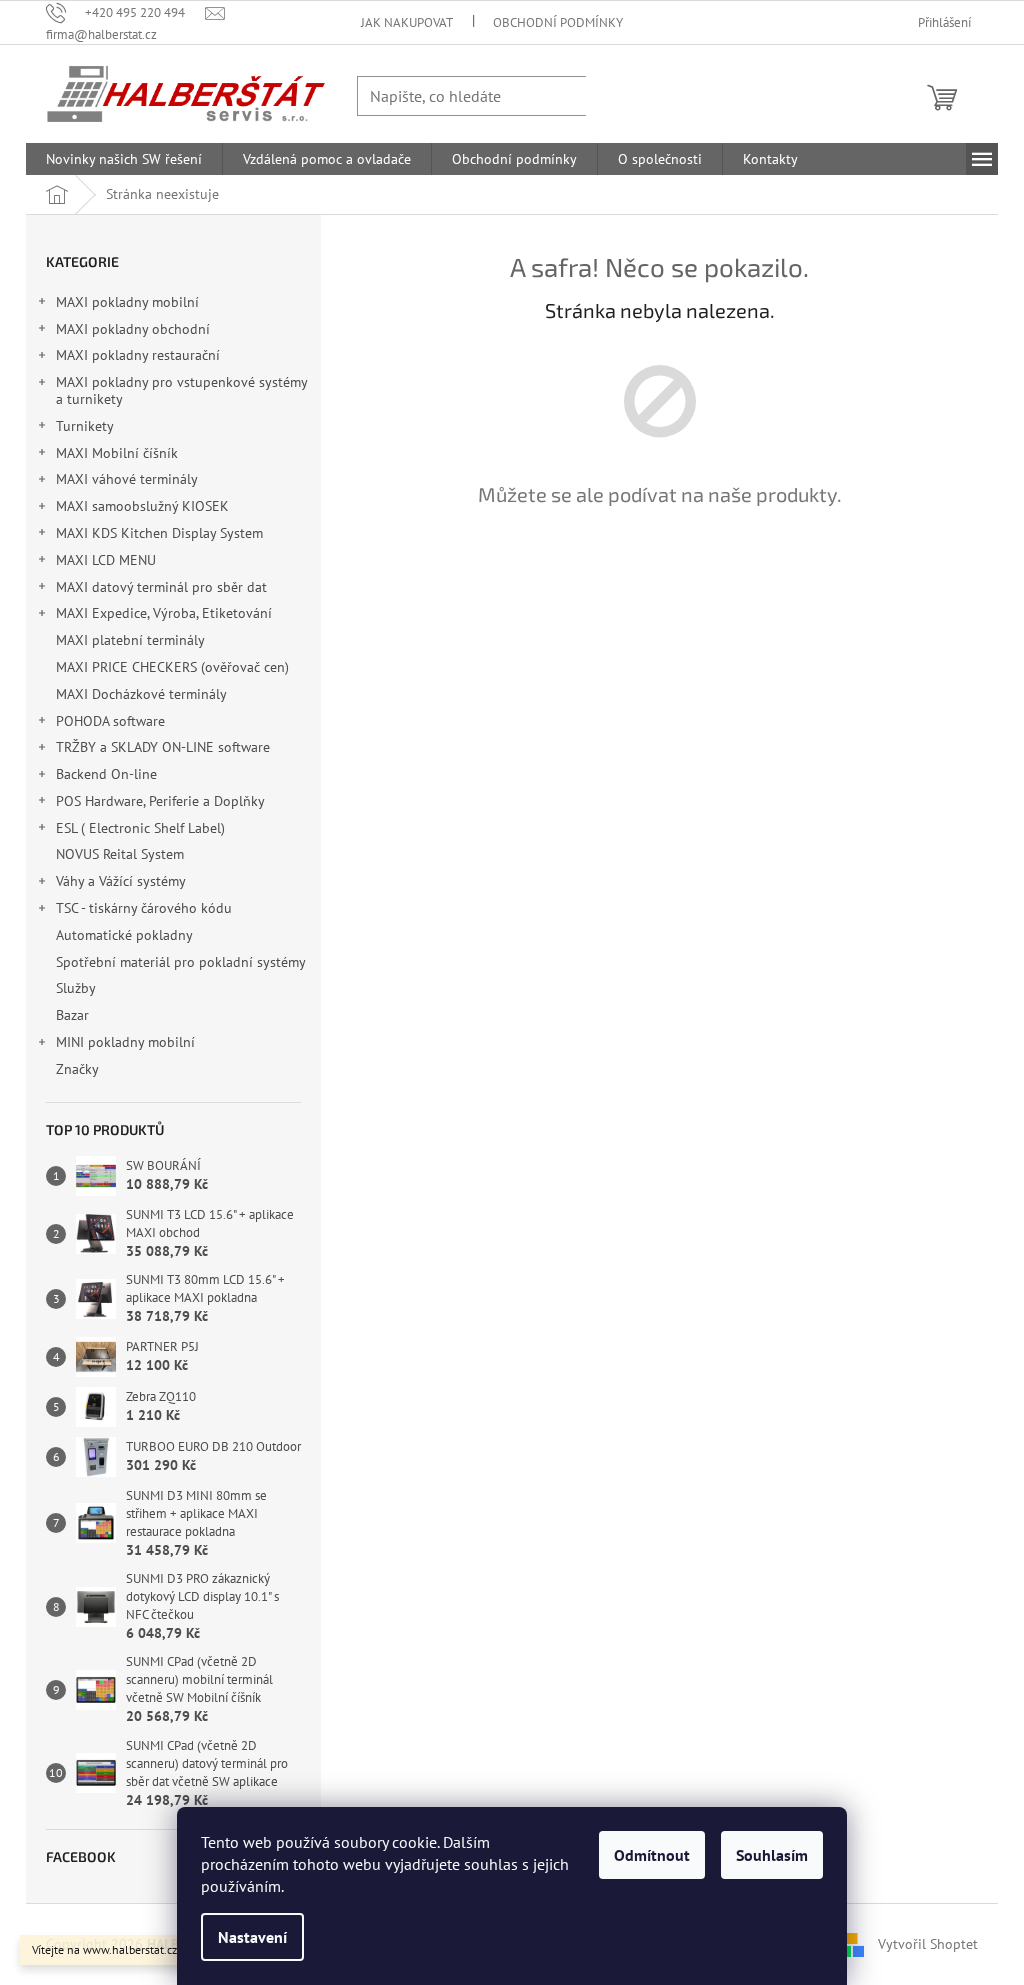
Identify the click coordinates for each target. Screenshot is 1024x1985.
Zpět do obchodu (660, 564)
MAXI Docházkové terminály (141, 694)
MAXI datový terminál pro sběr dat (161, 587)
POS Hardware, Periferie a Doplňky (160, 801)
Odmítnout (652, 1855)
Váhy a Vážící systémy (121, 881)
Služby (77, 988)
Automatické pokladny (124, 935)
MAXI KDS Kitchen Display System (159, 533)
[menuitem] (124, 159)
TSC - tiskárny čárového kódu (144, 908)
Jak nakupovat (407, 22)
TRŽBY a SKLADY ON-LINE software (163, 747)
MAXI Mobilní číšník (117, 453)
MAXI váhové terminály (127, 479)
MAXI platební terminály (130, 640)
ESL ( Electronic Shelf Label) (140, 828)
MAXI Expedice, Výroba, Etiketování (164, 613)
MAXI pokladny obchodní (133, 329)
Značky (77, 1069)
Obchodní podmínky (558, 22)
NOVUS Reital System (120, 854)
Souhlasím (772, 1855)
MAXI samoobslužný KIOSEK (142, 506)
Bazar (72, 1015)
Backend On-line (106, 774)
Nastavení (252, 1937)
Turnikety (85, 426)
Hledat (626, 95)
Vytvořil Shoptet (928, 1943)
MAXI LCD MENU (106, 560)
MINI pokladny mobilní (125, 1042)
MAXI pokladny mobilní (127, 302)
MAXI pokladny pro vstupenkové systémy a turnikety (181, 390)
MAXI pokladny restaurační (138, 355)
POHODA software (110, 721)
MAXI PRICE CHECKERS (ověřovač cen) (172, 667)
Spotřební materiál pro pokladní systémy (180, 962)
